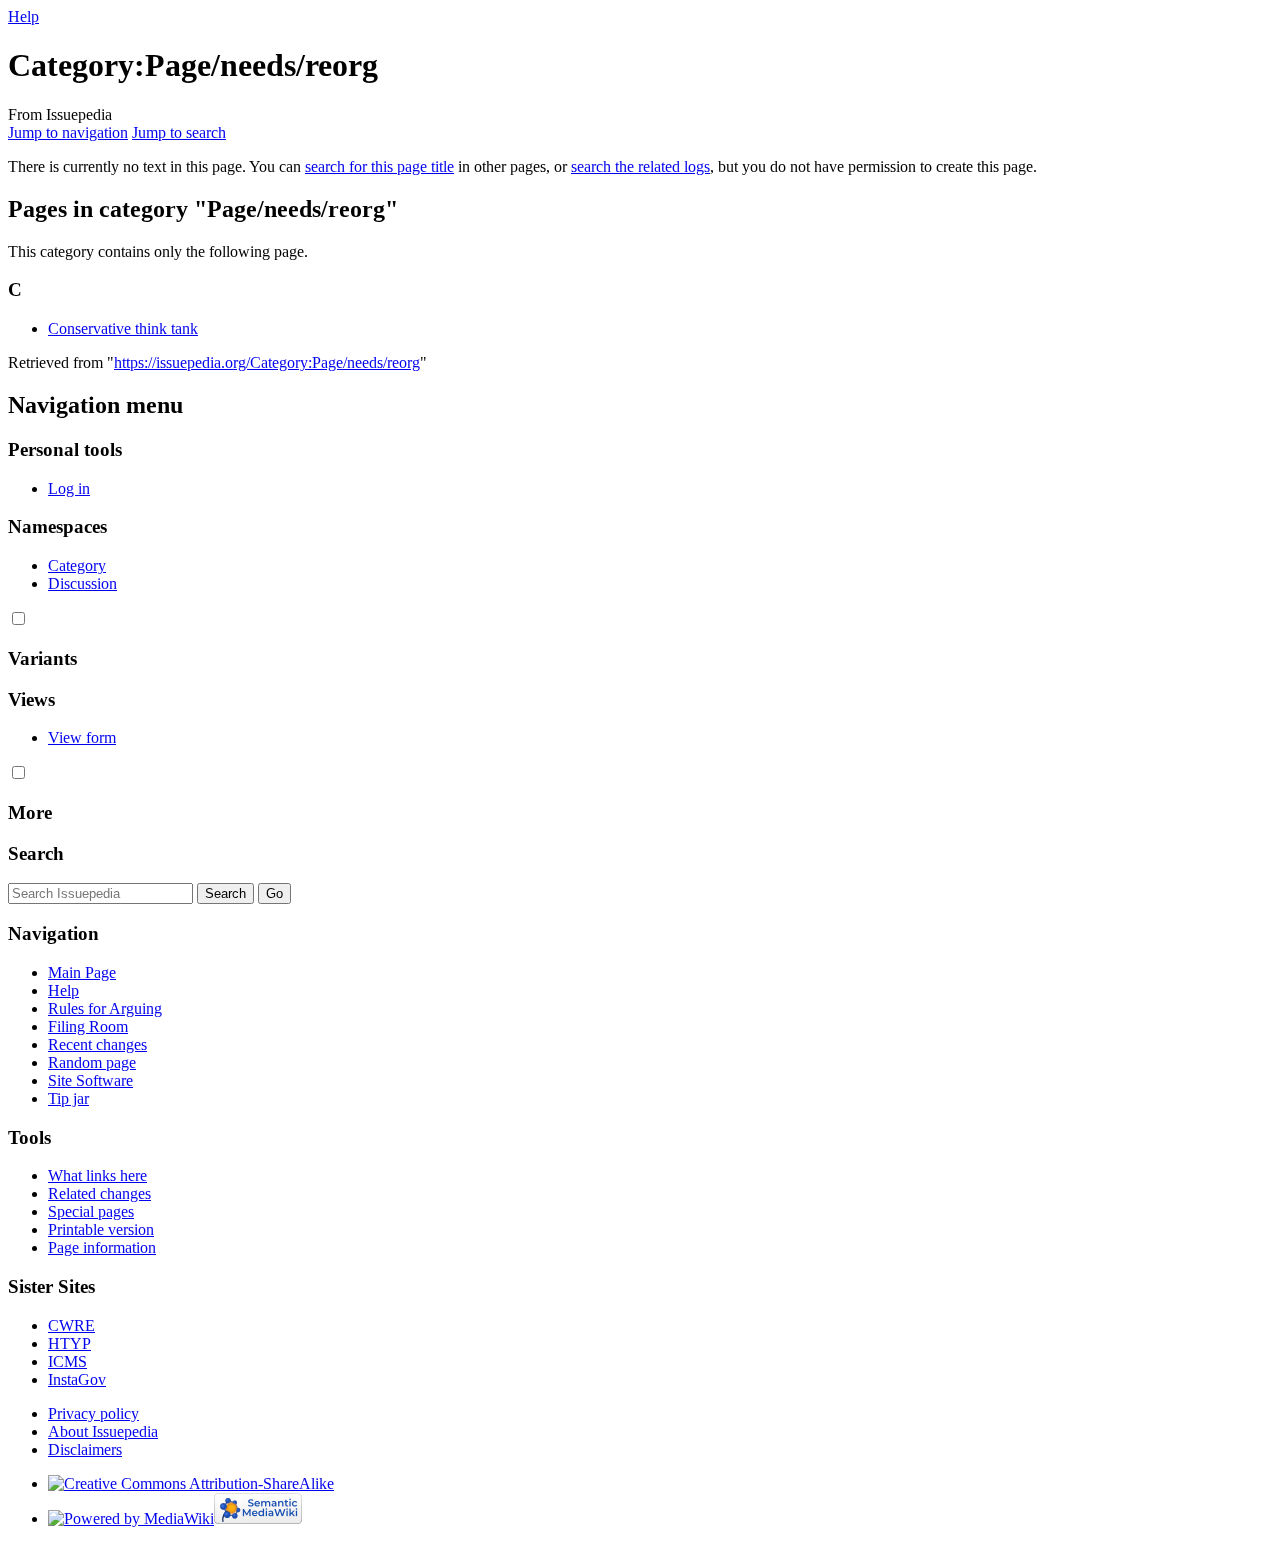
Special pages (91, 1211)
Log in (69, 488)
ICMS (67, 1361)
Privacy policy (93, 1413)
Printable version (101, 1229)
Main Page (82, 972)
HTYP (69, 1343)
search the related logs (640, 166)
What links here (97, 1175)
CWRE (71, 1325)
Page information (102, 1247)
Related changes (99, 1193)
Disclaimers (85, 1449)
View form (82, 737)
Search (36, 853)
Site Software (90, 1080)
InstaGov (77, 1379)
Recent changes (97, 1044)
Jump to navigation (68, 132)
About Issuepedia (103, 1431)
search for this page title (379, 166)
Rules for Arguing (105, 1008)
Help (23, 16)
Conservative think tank (123, 328)
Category (77, 565)
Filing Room (88, 1026)
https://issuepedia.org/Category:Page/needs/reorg (267, 362)
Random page (92, 1062)
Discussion (82, 583)
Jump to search (179, 132)
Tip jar (68, 1098)
